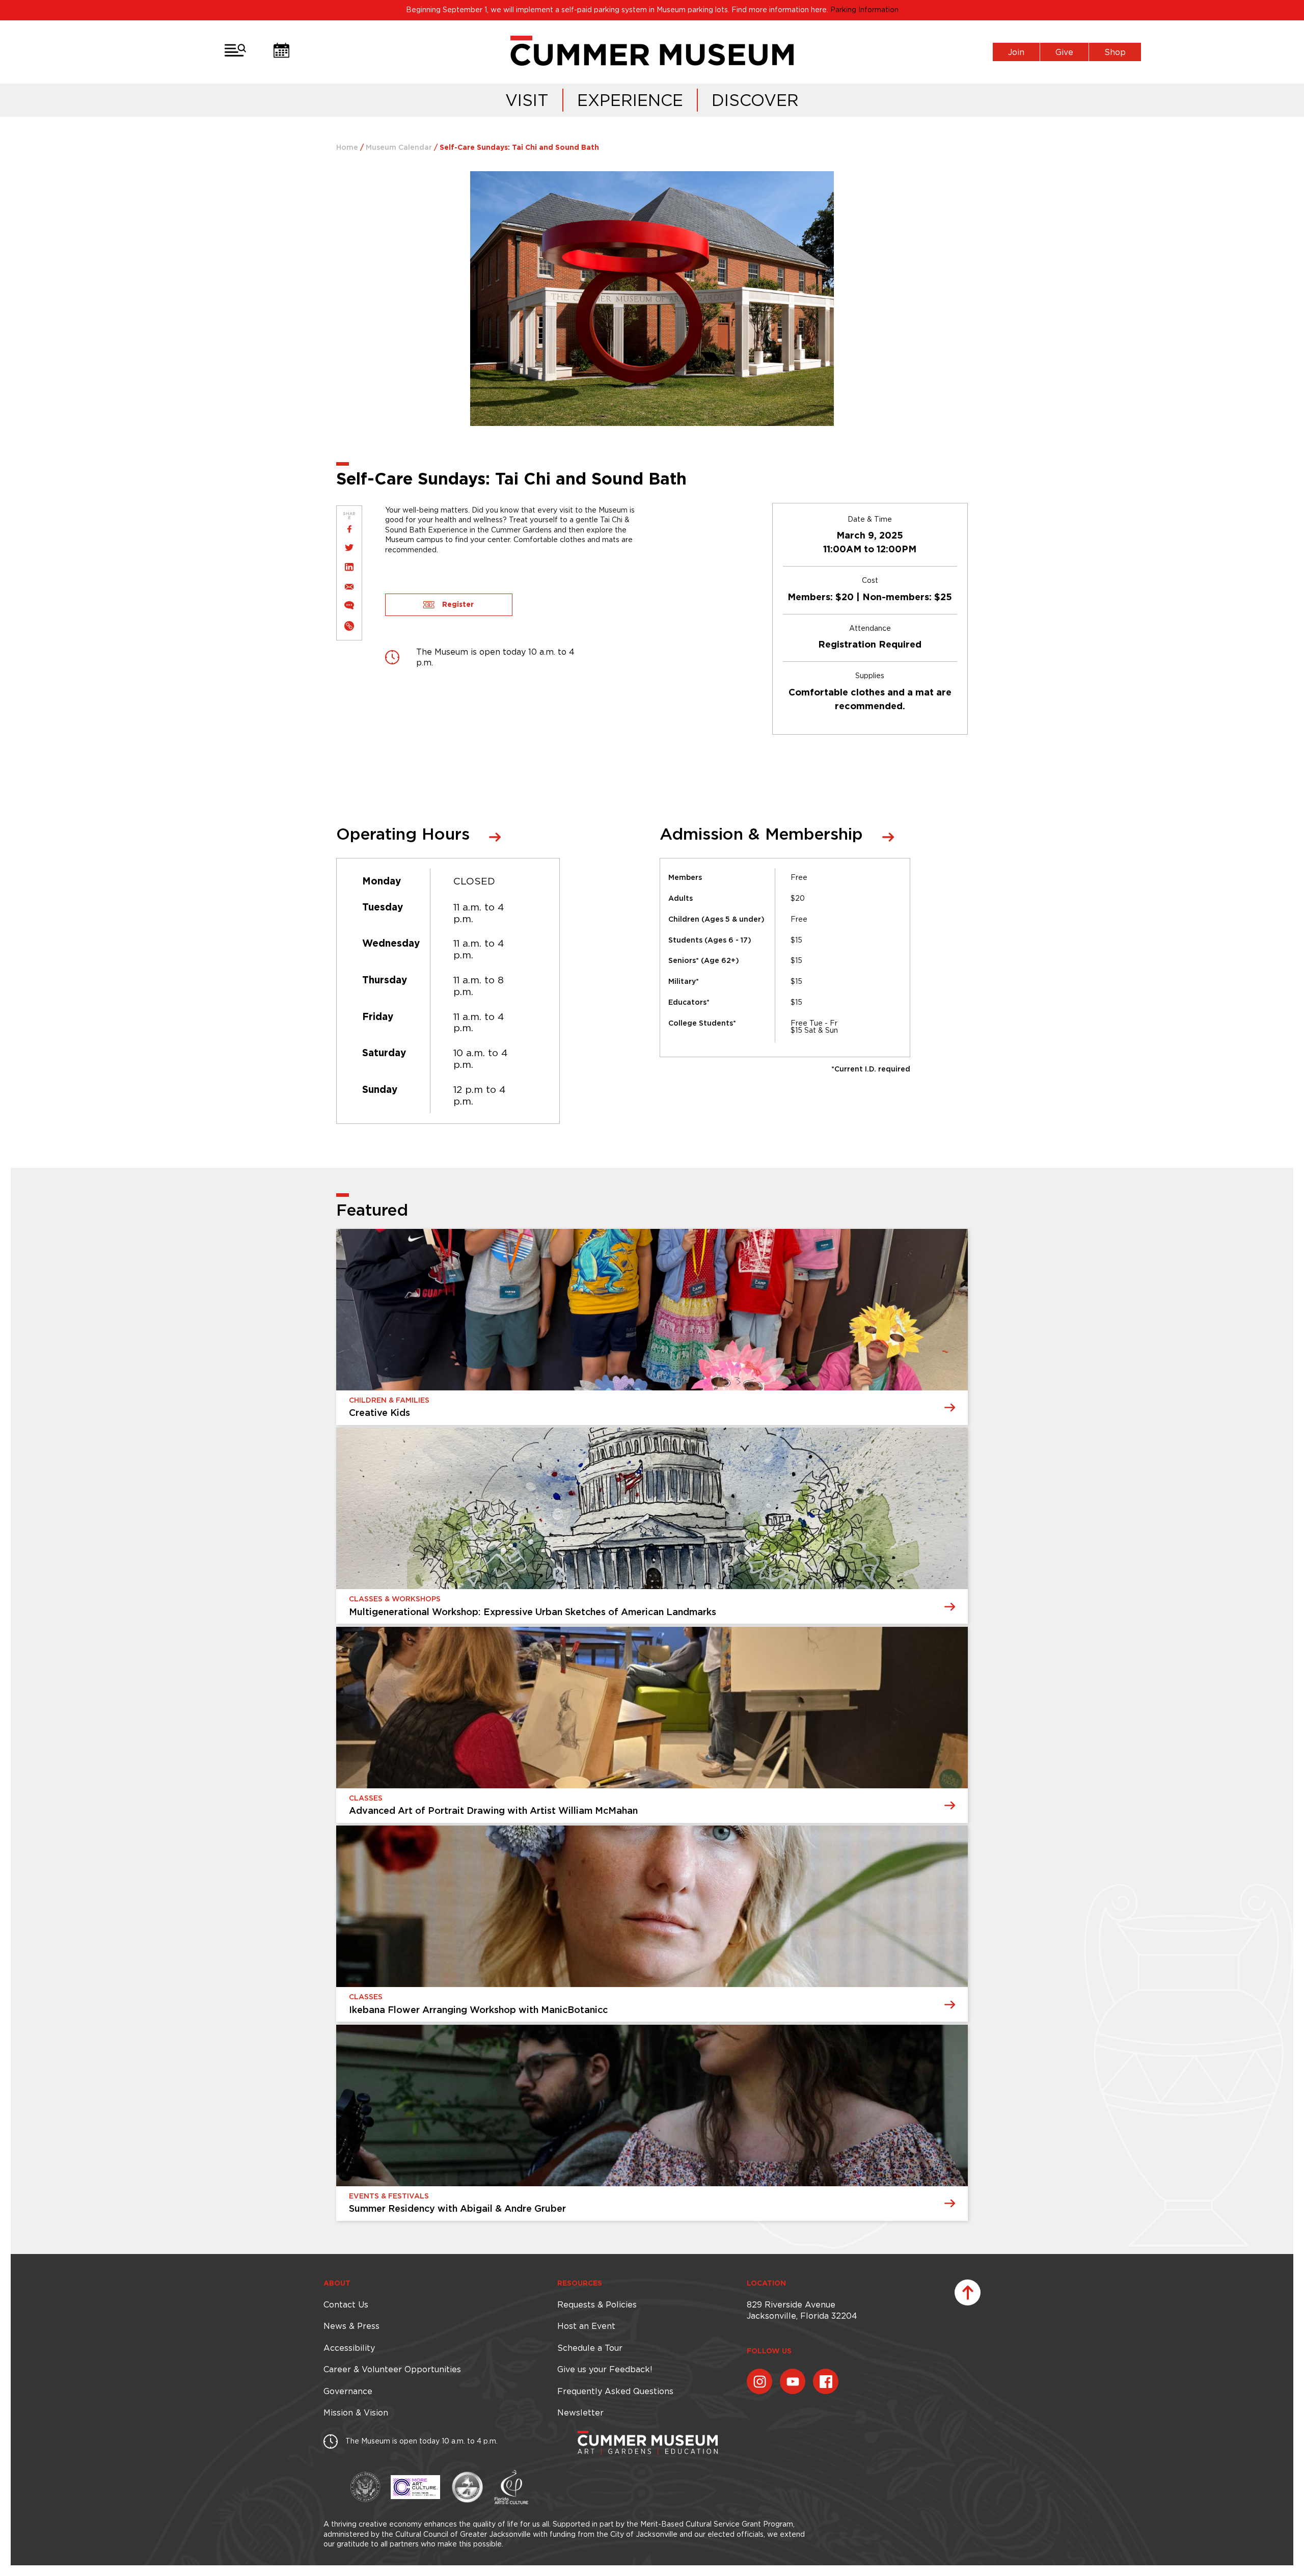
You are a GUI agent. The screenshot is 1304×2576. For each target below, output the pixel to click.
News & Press (351, 2326)
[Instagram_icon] (759, 2381)
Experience (630, 100)
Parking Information (864, 10)
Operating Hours (403, 835)
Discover (755, 100)
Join (1016, 52)
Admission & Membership (761, 835)
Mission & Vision (356, 2412)
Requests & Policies (597, 2304)
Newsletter (580, 2412)
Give (1064, 52)
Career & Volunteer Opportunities (392, 2369)
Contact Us (346, 2304)
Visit (527, 100)
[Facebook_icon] (826, 2381)
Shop (1115, 52)
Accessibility (349, 2348)
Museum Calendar (399, 148)
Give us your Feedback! (605, 2369)
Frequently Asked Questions (615, 2391)
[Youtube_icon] (793, 2381)
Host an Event (586, 2326)
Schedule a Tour (590, 2348)
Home (347, 148)
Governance (348, 2391)
